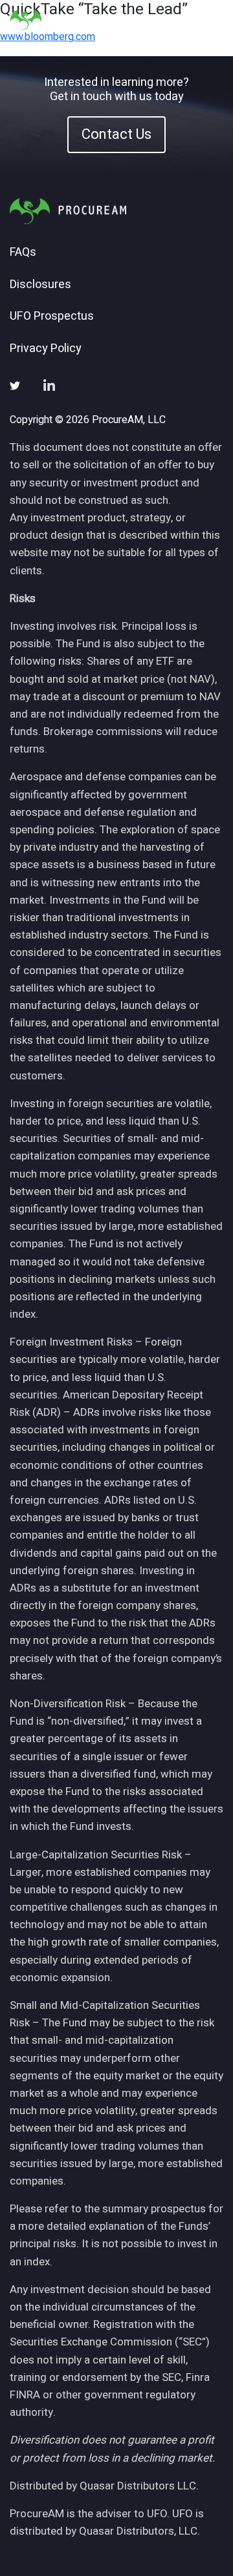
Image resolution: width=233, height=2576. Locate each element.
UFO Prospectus (52, 317)
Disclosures (40, 285)
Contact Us (116, 134)
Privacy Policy (46, 349)
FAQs (23, 253)
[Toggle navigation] (207, 20)
